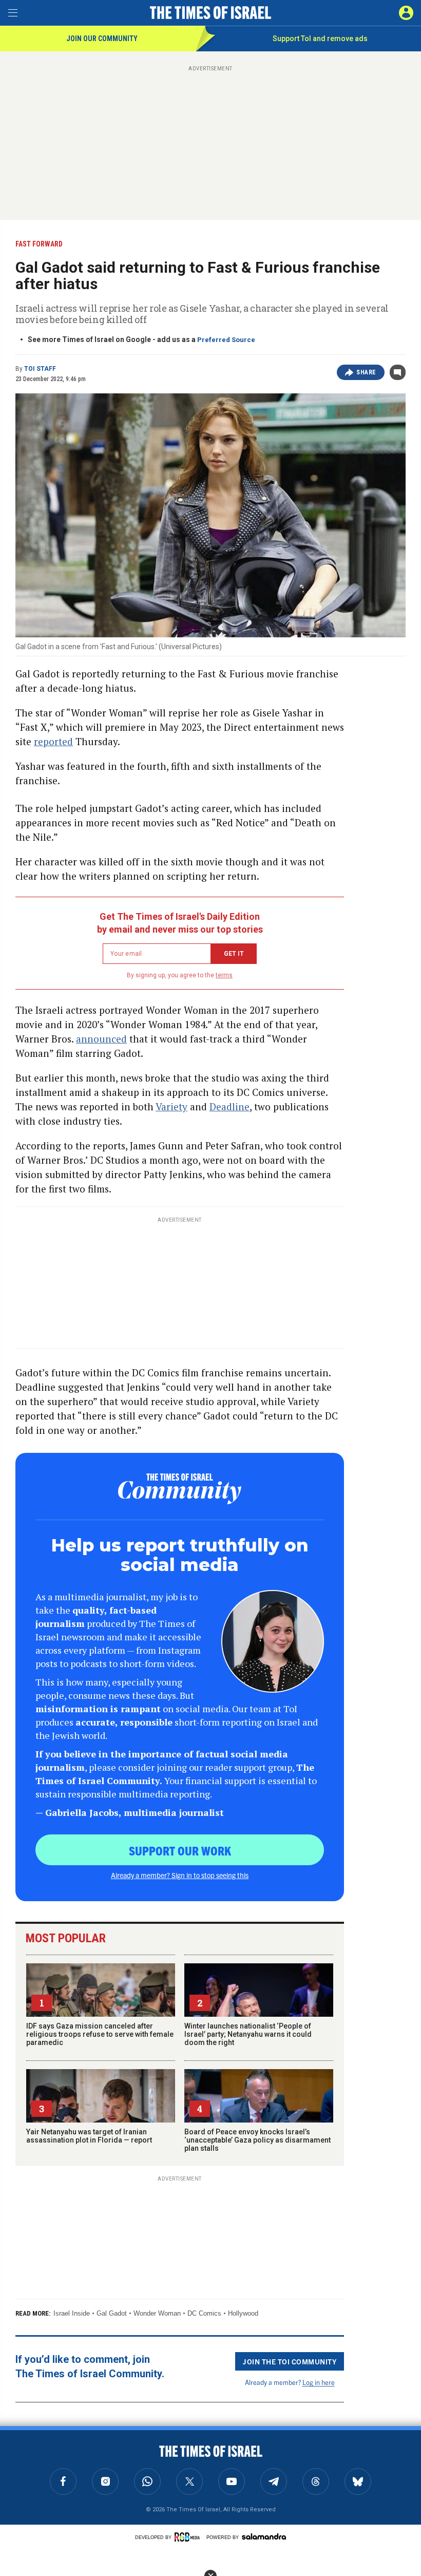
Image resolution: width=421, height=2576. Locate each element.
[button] (406, 13)
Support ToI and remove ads (320, 39)
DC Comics (204, 2313)
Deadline (229, 1106)
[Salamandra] (264, 2536)
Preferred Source (226, 340)
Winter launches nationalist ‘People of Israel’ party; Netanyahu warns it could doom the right (248, 2034)
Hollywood (243, 2313)
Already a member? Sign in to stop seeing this (180, 1875)
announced (101, 1039)
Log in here (319, 2382)
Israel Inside (72, 2313)
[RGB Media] (189, 2537)
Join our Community (102, 39)
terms (224, 975)
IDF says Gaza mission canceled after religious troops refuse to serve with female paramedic (100, 2034)
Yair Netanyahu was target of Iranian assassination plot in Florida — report (89, 2136)
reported (53, 741)
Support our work (180, 1850)
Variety (171, 1106)
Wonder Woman (157, 2313)
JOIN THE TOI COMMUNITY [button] (290, 2361)
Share (366, 372)
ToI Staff (40, 369)
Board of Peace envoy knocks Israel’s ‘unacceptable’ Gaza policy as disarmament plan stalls (257, 2140)
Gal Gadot (112, 2313)
